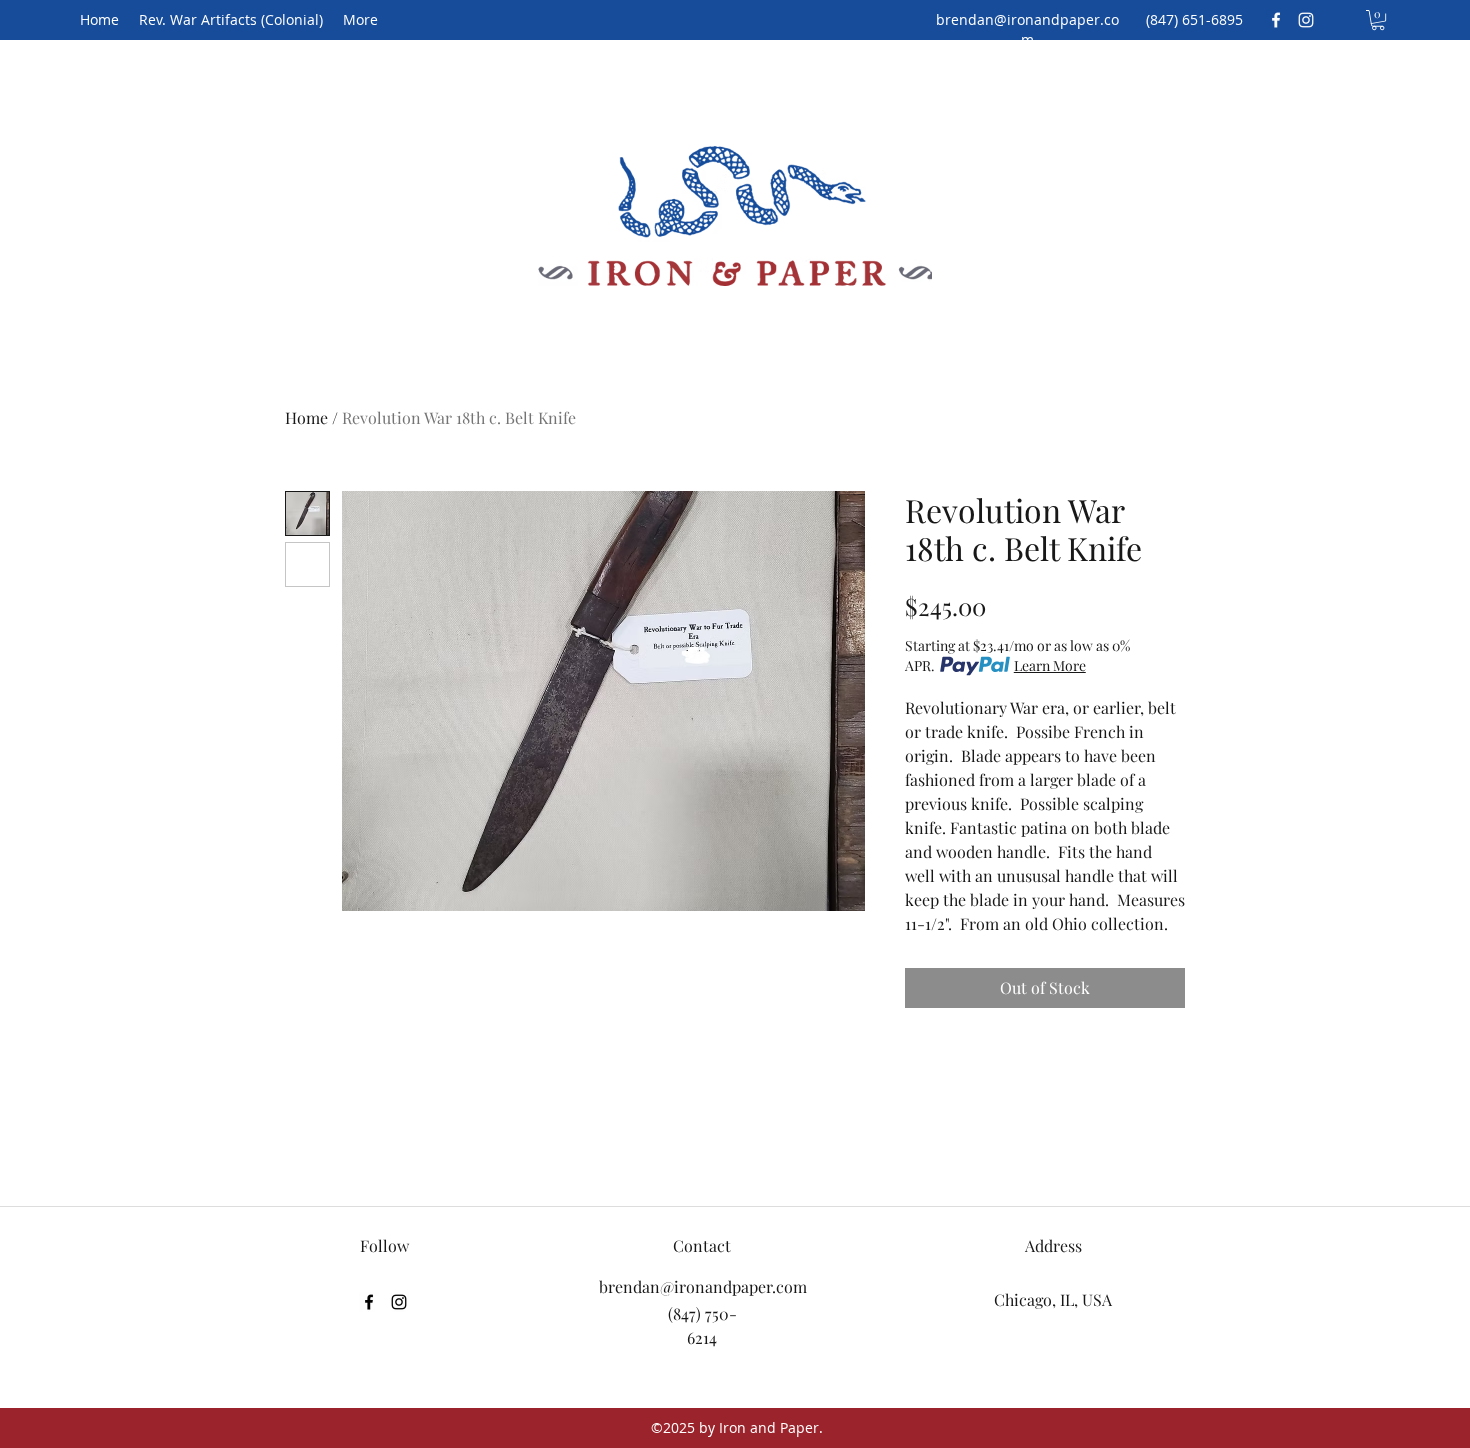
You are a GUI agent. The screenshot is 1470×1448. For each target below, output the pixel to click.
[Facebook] (1276, 20)
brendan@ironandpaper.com (1027, 29)
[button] (1378, 20)
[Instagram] (1306, 20)
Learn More (1050, 665)
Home (306, 417)
